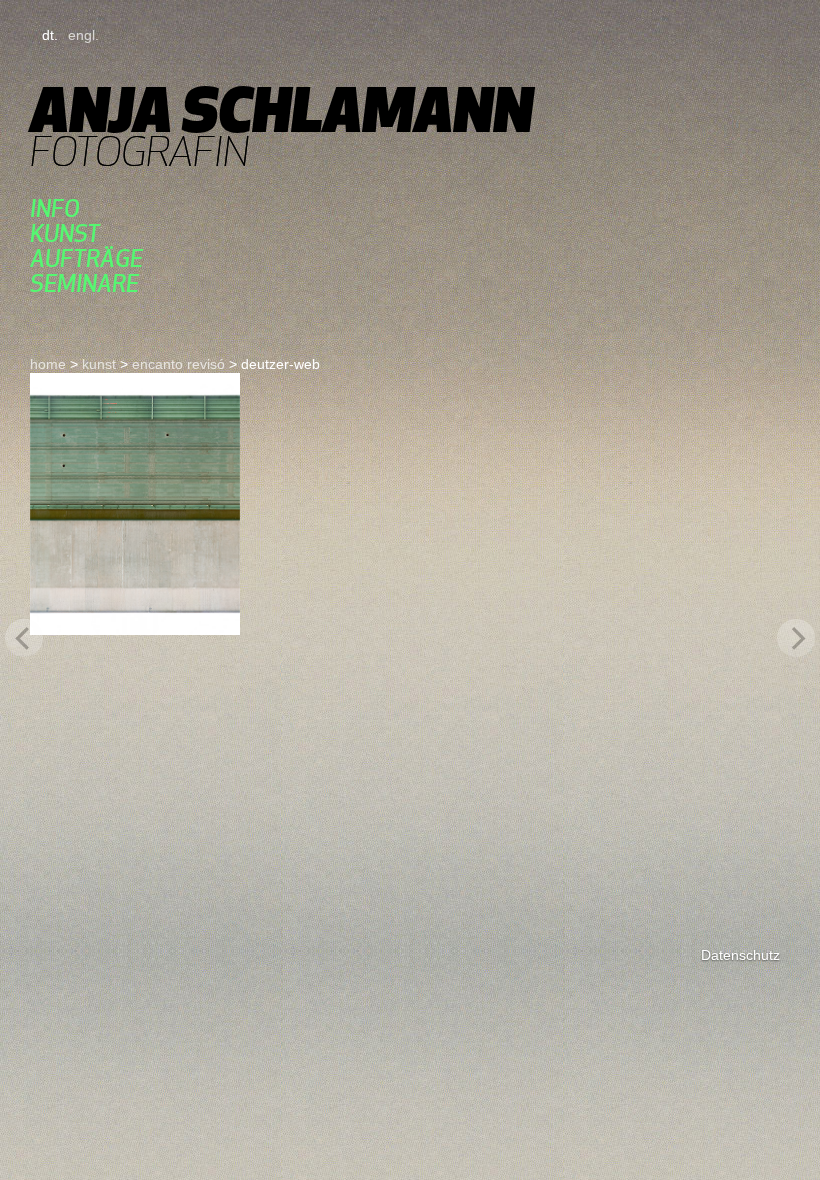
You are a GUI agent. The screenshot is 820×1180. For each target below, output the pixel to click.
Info (55, 208)
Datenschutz (740, 955)
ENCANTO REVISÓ (178, 364)
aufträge (86, 258)
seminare (84, 283)
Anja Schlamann (281, 109)
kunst (65, 233)
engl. (83, 35)
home (48, 364)
